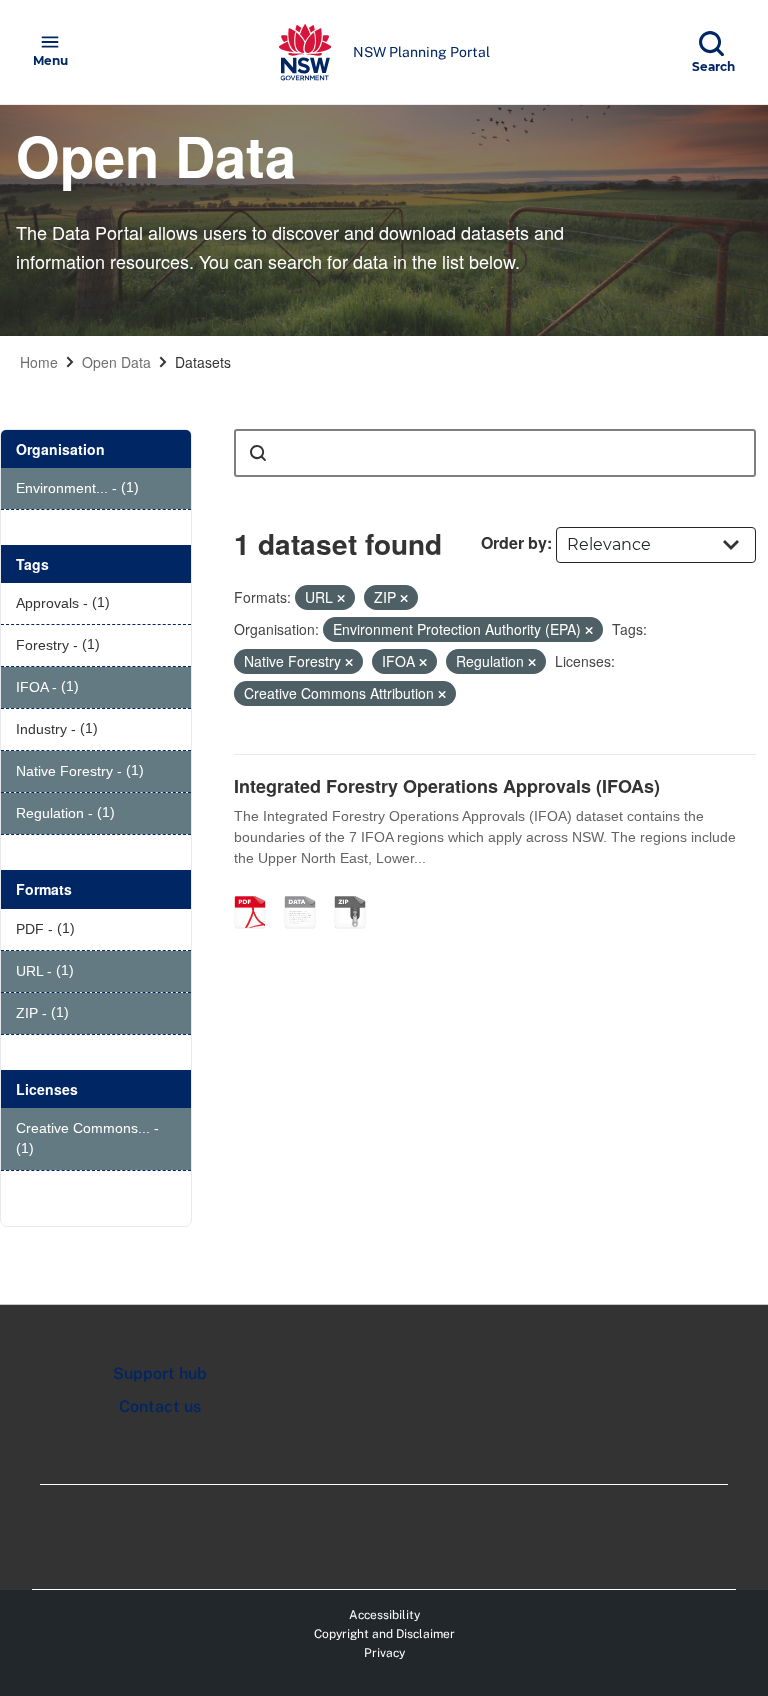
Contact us (160, 1406)
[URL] (307, 891)
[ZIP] (357, 891)
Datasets (203, 362)
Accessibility (384, 1615)
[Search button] (258, 453)
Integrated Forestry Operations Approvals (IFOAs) (447, 786)
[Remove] (341, 598)
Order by (514, 542)
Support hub (160, 1373)
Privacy (384, 1653)
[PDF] (257, 891)
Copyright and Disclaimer (384, 1634)
